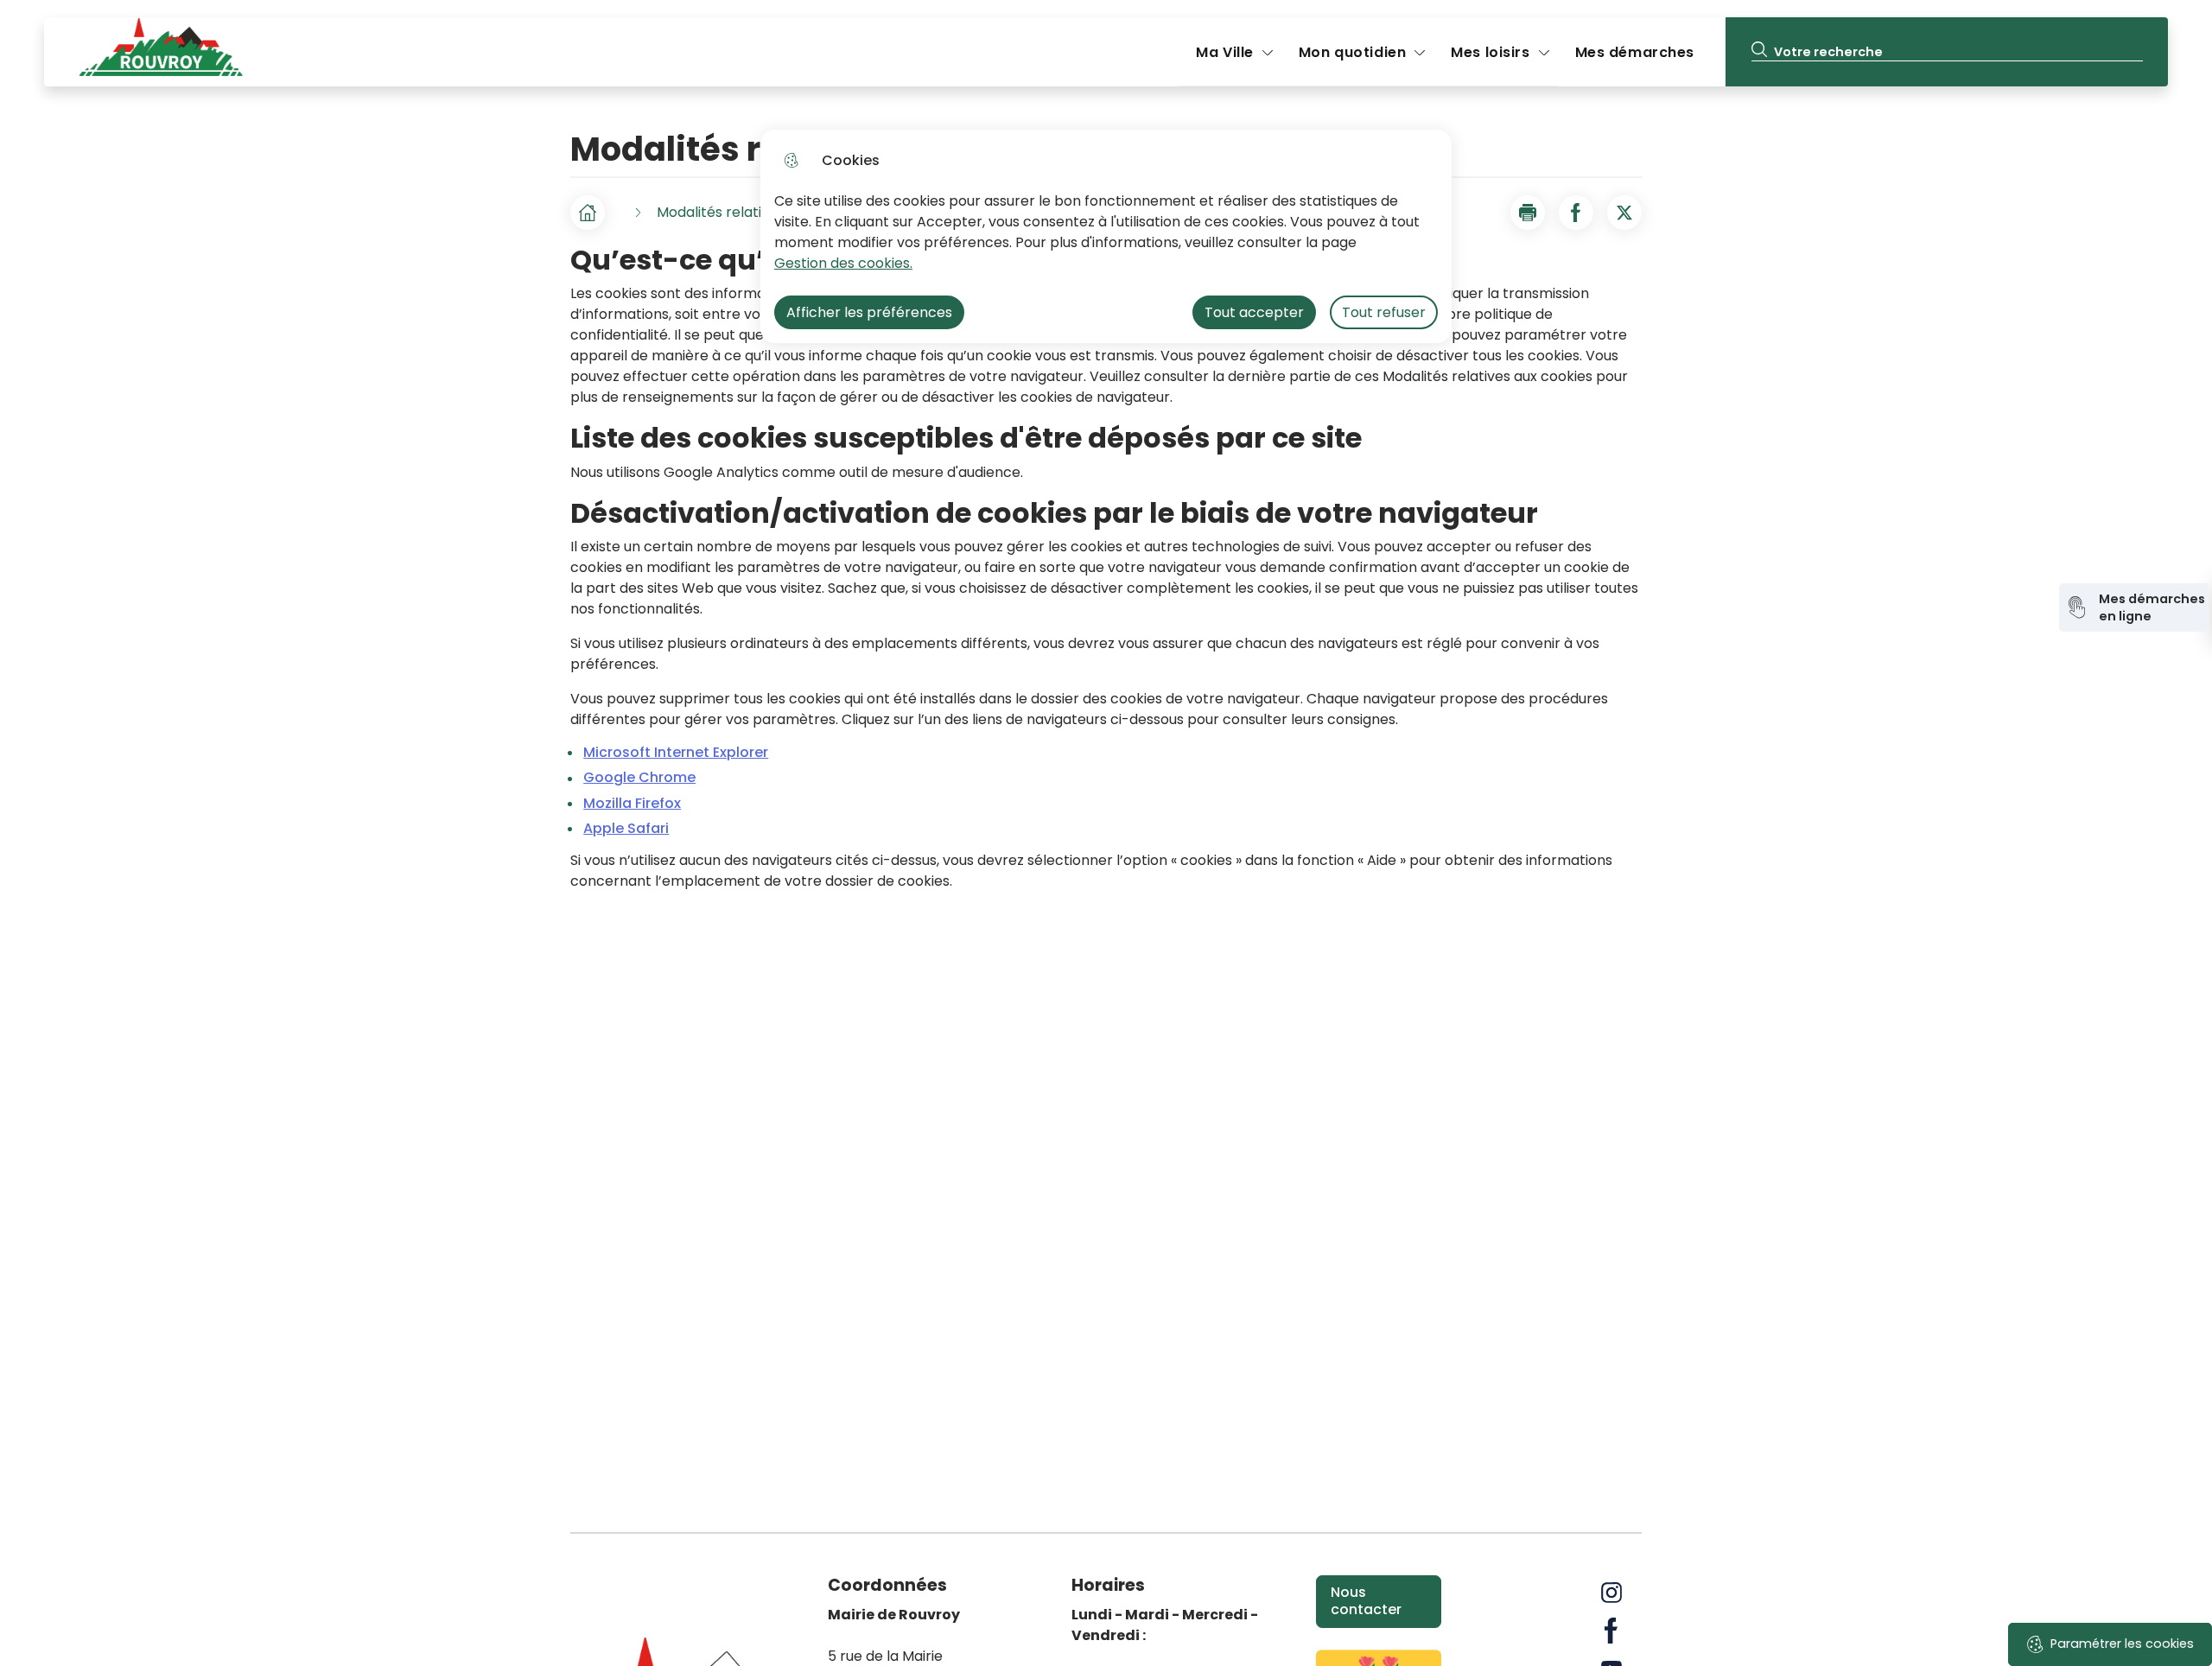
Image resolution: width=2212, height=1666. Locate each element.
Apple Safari (626, 828)
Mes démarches (1635, 52)
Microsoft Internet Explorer (676, 752)
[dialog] (1106, 236)
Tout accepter (1254, 312)
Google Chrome (639, 777)
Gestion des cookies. (843, 263)
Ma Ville (1225, 52)
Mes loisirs (1490, 52)
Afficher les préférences (869, 312)
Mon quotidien (1352, 52)
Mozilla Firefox (632, 803)
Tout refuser (1384, 312)
